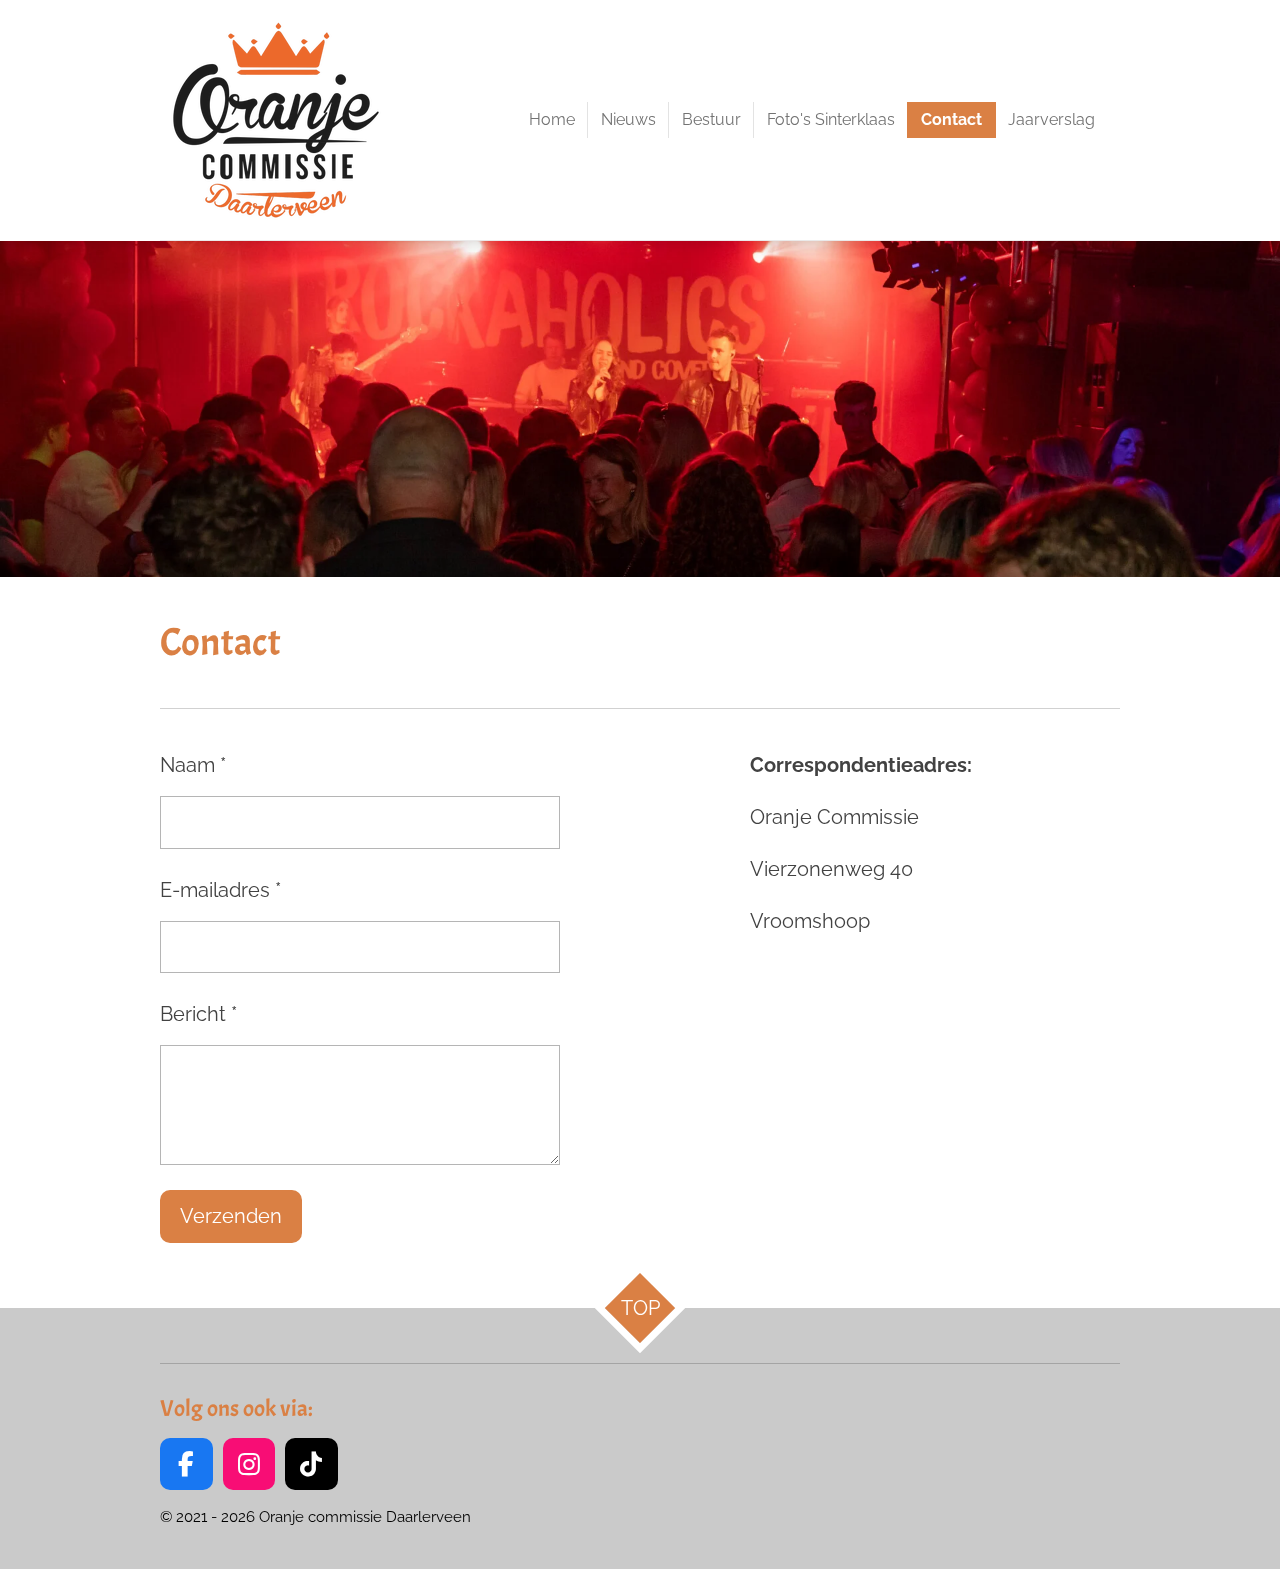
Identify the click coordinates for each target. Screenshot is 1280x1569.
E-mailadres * (220, 890)
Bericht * (198, 1014)
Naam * (193, 765)
